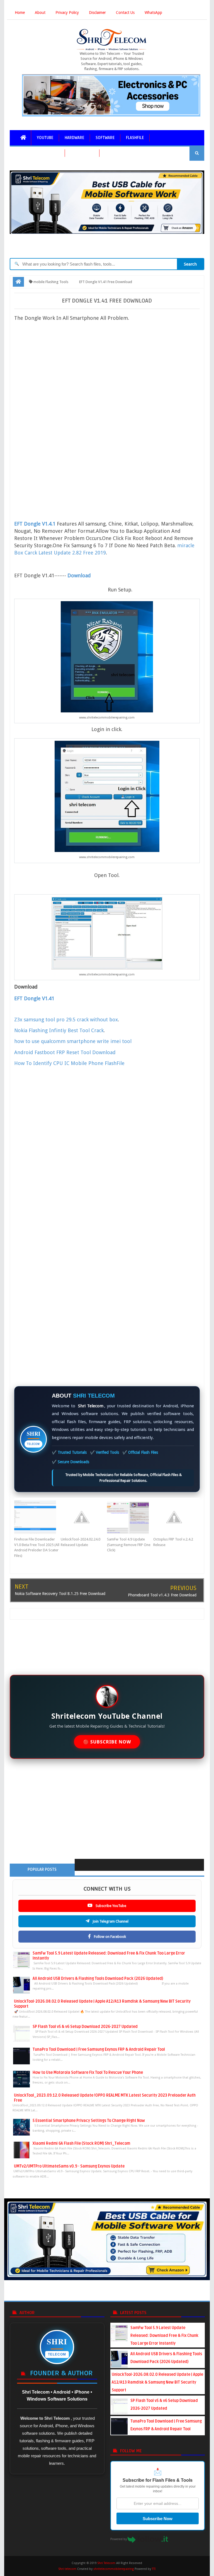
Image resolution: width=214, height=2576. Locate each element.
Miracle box (82, 153)
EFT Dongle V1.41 (36, 998)
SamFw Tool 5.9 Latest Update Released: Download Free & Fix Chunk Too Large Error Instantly (164, 2336)
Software (105, 138)
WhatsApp (153, 13)
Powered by (119, 2539)
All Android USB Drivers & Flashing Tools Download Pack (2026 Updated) (98, 1979)
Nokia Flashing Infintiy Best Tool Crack (59, 1030)
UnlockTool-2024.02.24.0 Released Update (81, 1542)
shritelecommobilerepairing (114, 2569)
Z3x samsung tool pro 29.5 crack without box (66, 1020)
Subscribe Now (158, 2519)
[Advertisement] (111, 371)
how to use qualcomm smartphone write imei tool (73, 1041)
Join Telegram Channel (110, 1921)
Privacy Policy (67, 13)
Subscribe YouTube (110, 1906)
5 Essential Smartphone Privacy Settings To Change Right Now (89, 2121)
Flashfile (135, 138)
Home (20, 13)
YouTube (45, 138)
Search (190, 264)
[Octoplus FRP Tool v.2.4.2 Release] (176, 1517)
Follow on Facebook (110, 1937)
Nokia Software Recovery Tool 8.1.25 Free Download (60, 1594)
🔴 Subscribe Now (107, 1742)
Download (79, 575)
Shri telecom (67, 2569)
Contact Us (125, 13)
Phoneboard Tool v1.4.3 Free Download (162, 1595)
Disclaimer (97, 13)
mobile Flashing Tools (37, 153)
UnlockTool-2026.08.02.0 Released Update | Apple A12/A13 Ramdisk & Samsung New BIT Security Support (157, 2382)
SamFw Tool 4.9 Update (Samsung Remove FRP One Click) (129, 1545)
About (40, 13)
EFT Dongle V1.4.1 (35, 524)
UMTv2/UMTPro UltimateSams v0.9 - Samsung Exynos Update (69, 2166)
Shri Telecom (106, 2563)
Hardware (74, 138)
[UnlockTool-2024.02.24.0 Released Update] (84, 1517)
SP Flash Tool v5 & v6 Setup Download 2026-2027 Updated (85, 2027)
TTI (154, 2569)
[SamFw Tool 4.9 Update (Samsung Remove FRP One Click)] (130, 1517)
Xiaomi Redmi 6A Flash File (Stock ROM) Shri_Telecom (81, 2143)
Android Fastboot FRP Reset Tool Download (65, 1052)
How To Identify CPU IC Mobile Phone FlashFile (69, 1063)
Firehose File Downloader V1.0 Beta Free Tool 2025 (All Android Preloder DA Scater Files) (37, 1547)
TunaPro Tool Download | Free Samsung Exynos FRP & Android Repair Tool (99, 2049)
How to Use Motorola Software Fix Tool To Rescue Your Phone (88, 2073)
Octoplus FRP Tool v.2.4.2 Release (173, 1542)
